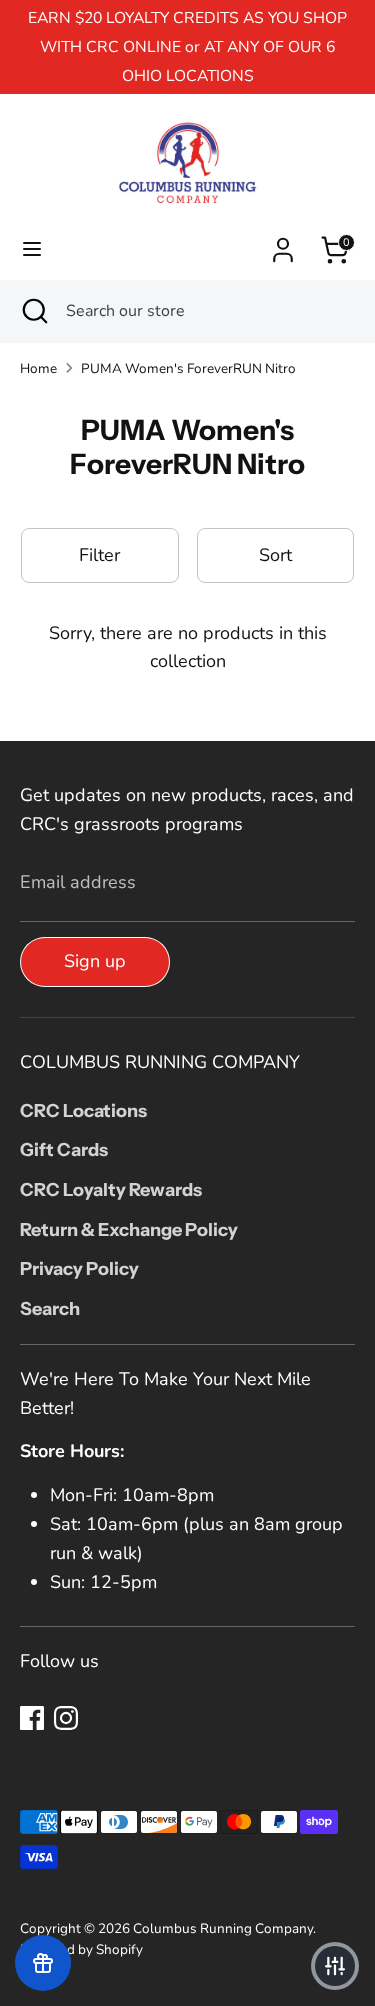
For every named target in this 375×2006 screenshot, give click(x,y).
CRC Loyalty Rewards (111, 1190)
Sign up (95, 961)
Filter (99, 555)
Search (50, 1309)
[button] (335, 1966)
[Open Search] (33, 311)
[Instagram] (66, 1718)
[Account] (283, 244)
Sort (275, 555)
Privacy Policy (79, 1269)
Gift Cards (64, 1150)
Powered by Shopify (81, 1949)
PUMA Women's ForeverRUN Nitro (188, 368)
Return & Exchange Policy (129, 1230)
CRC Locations (83, 1111)
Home (38, 368)
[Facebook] (32, 1718)
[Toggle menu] (32, 249)
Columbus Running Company (223, 1928)
